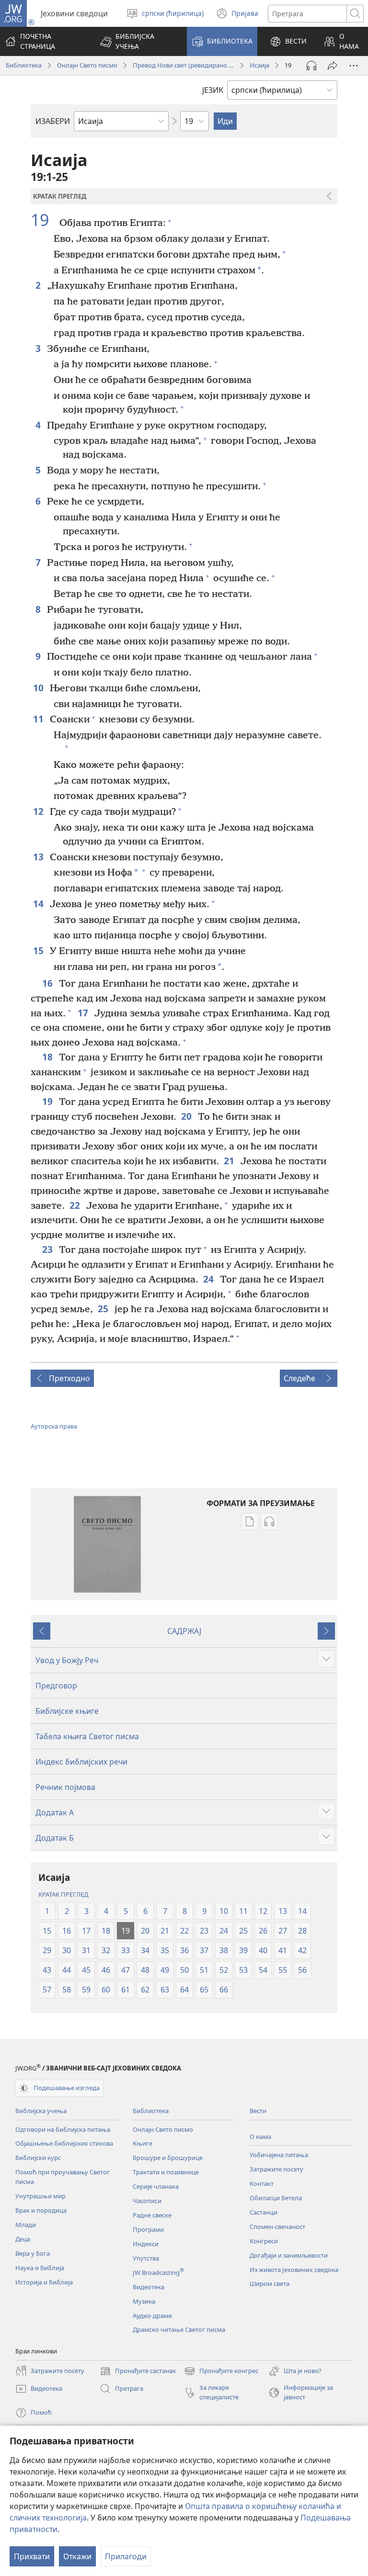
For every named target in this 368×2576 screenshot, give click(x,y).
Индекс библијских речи (81, 1762)
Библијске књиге (67, 1711)
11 (39, 719)
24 (209, 1279)
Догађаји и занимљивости (289, 2255)
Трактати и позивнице (166, 2172)
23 (48, 1249)
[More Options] (354, 66)
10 (39, 688)
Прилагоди (126, 2556)
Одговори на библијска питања (63, 2129)
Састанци (264, 2212)
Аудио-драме (152, 2316)
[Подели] (333, 66)
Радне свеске (152, 2215)
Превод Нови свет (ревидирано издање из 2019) (184, 65)
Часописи (147, 2201)
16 (48, 983)
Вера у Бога (33, 2253)
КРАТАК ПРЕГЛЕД (63, 1894)
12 (39, 811)
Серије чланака (156, 2186)
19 (44, 220)
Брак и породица (41, 2210)
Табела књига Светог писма (87, 1736)
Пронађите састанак (138, 2372)
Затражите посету (276, 2169)
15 (39, 951)
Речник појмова (65, 1787)
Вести (258, 2111)
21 (230, 1161)
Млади (26, 2225)
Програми (148, 2229)
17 (84, 1013)
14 (39, 904)
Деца (23, 2239)
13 (39, 857)
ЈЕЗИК (213, 90)
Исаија (259, 65)
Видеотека (149, 2287)
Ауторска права (54, 1426)
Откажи (77, 2556)
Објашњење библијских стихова (64, 2143)
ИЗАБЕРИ (53, 121)
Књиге (143, 2143)
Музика (144, 2301)
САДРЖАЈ (184, 1631)
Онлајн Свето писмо (87, 65)
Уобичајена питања (279, 2155)
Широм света (270, 2284)
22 (75, 1205)
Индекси (146, 2244)
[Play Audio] (311, 66)
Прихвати (32, 2556)
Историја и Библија (44, 2282)
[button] (137, 41)
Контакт (262, 2183)
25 (104, 1309)
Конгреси (264, 2241)
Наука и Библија (40, 2268)
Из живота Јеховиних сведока (294, 2270)
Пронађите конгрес (221, 2372)
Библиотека (24, 65)
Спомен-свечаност (277, 2227)
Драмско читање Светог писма (179, 2329)
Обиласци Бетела (276, 2198)
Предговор (56, 1686)
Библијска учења (41, 2111)
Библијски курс (38, 2158)
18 (48, 1057)
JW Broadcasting (158, 2272)
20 (187, 1116)
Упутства (146, 2258)
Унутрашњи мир (40, 2196)
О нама (260, 2137)
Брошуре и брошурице (168, 2158)
